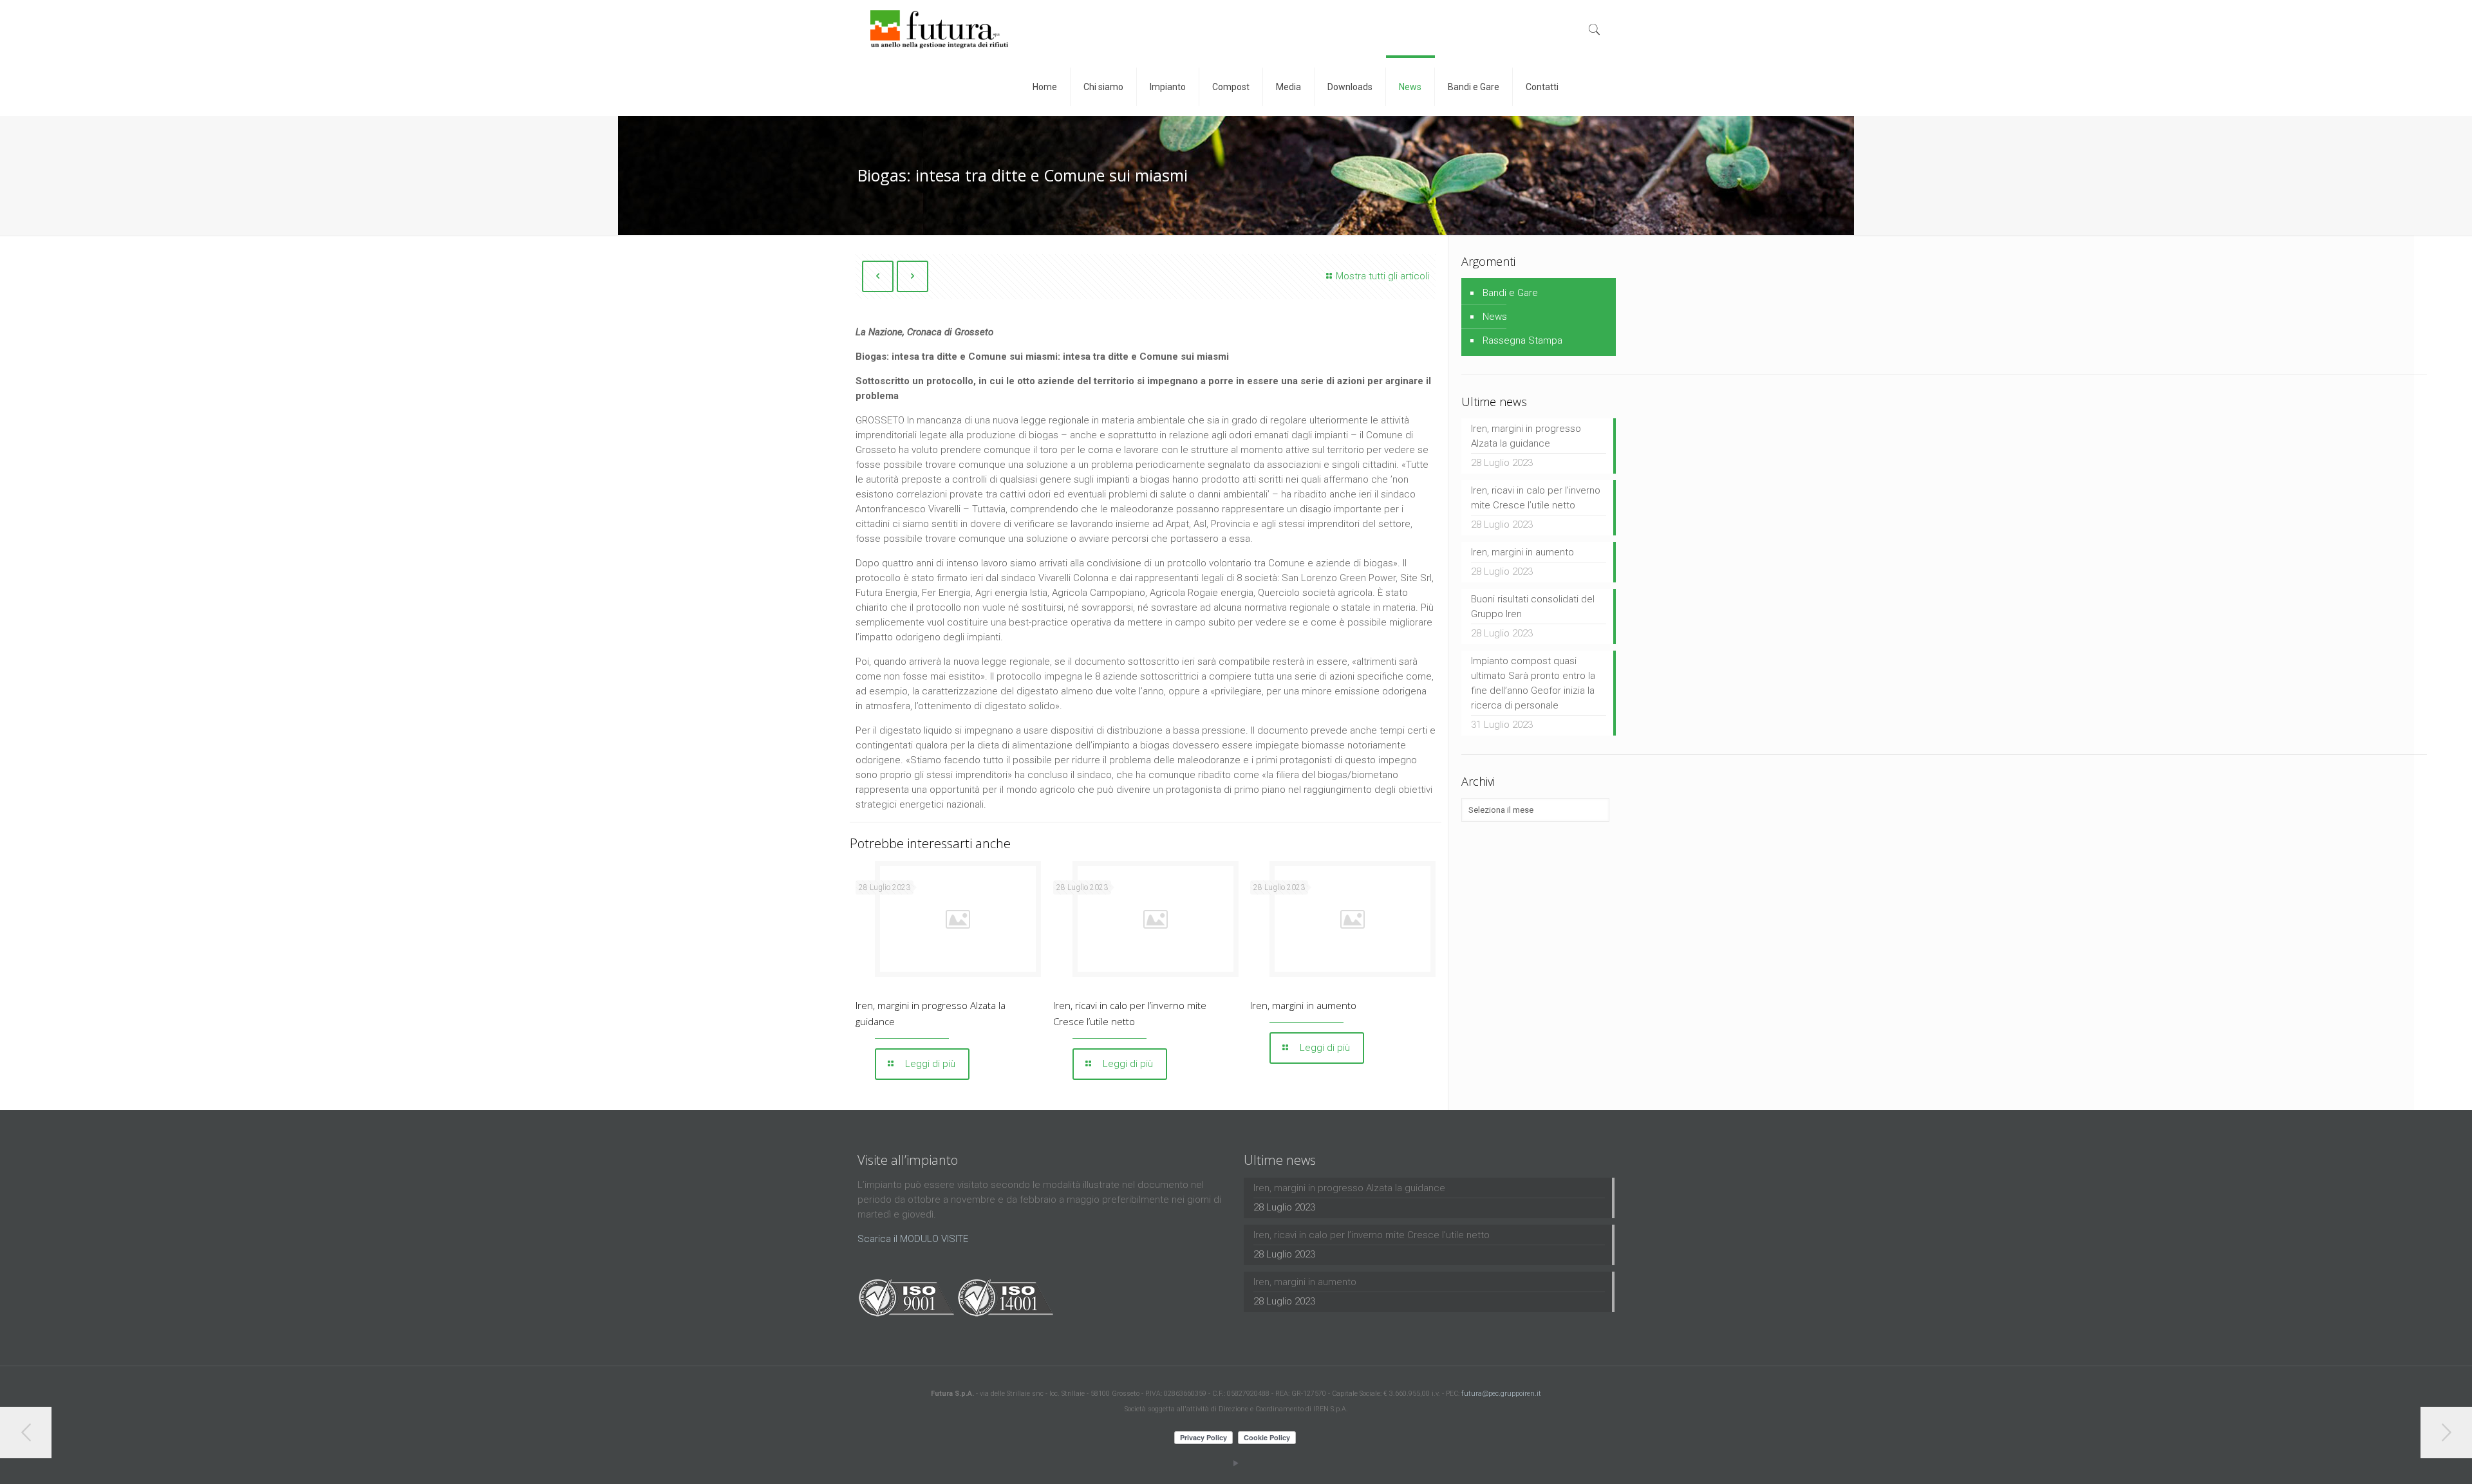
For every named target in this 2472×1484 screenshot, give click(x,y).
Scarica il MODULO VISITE (913, 1239)
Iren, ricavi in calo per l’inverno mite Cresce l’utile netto (1536, 498)
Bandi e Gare (1510, 293)
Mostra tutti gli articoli (1382, 276)
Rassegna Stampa (1522, 340)
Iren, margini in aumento (1303, 1005)
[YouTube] (1236, 1463)
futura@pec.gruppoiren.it (1501, 1394)
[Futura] (939, 29)
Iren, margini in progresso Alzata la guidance (1526, 436)
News (1495, 317)
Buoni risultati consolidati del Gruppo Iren (1533, 607)
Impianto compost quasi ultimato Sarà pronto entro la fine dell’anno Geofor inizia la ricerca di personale (1533, 683)
